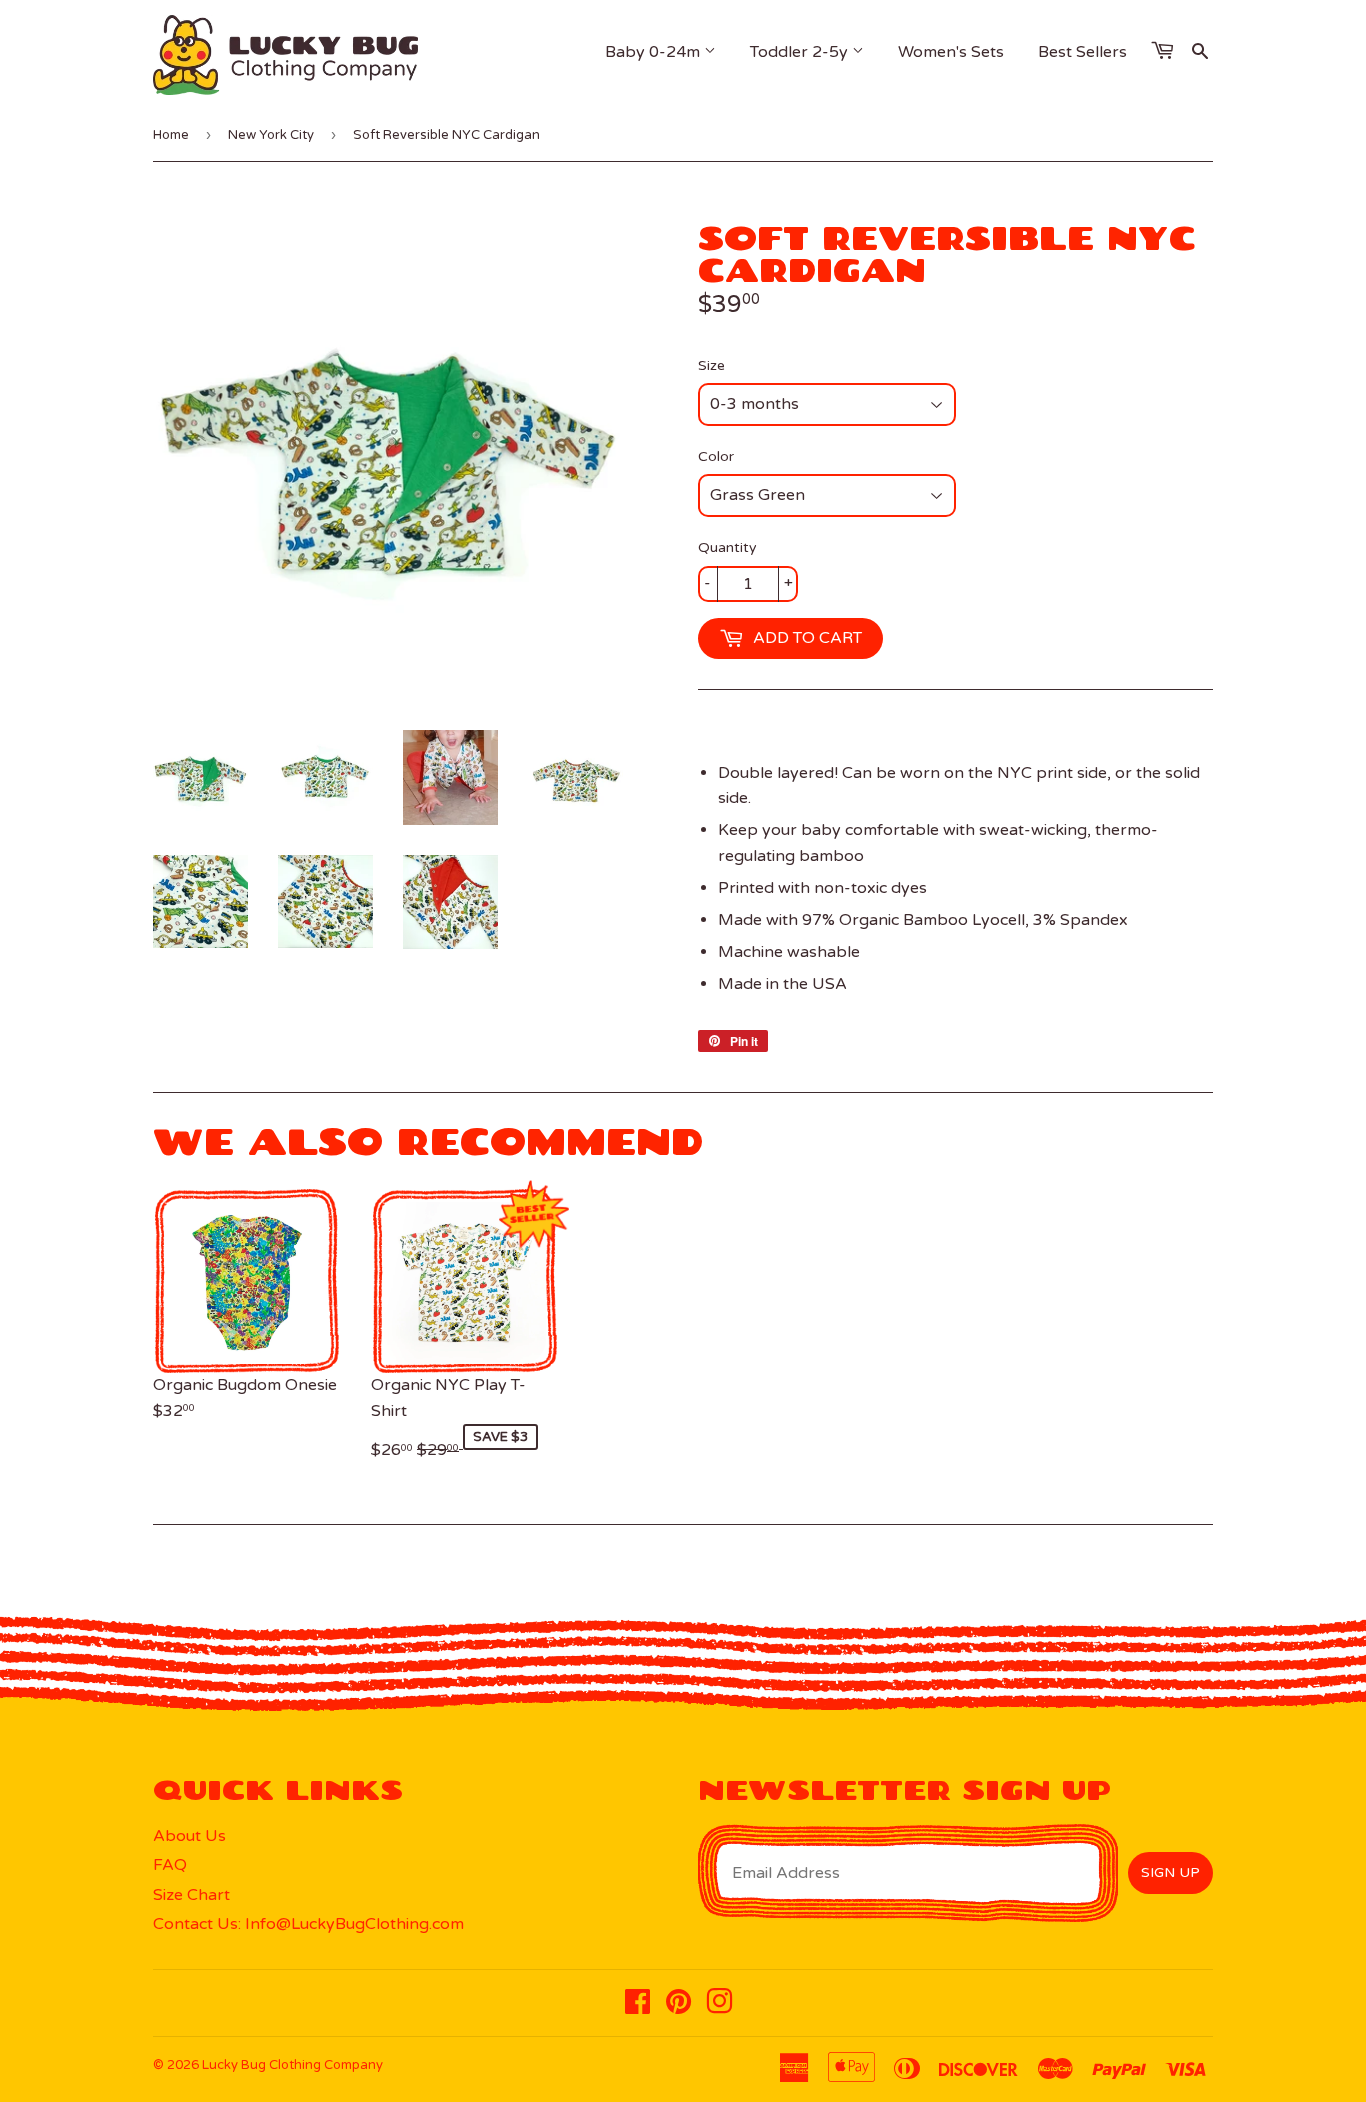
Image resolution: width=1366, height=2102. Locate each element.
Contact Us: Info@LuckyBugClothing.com (308, 1924)
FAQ (170, 1865)
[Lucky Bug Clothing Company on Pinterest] (678, 2007)
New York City (271, 135)
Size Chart (191, 1895)
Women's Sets (951, 52)
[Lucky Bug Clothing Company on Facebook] (637, 2007)
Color (716, 456)
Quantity (727, 547)
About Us (189, 1836)
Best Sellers (1082, 52)
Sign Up (1170, 1872)
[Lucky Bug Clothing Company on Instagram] (719, 2007)
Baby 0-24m (654, 52)
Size (711, 365)
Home (171, 135)
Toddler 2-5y (801, 52)
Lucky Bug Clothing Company (292, 2065)
